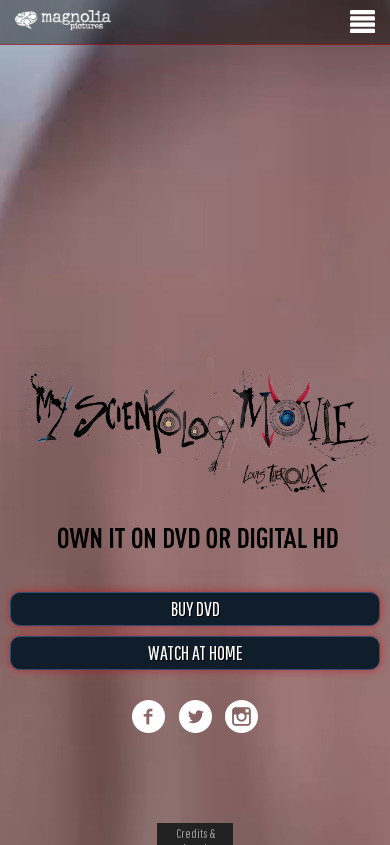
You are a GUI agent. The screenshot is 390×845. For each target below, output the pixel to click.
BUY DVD (195, 608)
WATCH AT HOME (195, 652)
